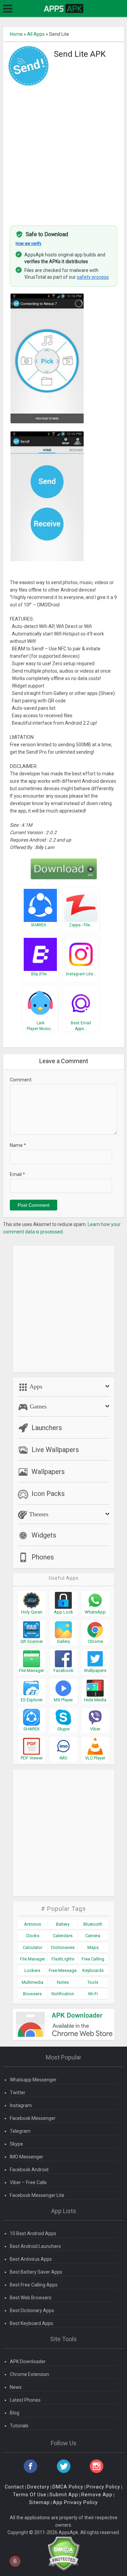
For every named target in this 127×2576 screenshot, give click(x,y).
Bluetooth (93, 1924)
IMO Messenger (27, 2157)
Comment (21, 1080)
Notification (63, 1994)
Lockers (32, 1970)
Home (16, 34)
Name (18, 1145)
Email (17, 1174)
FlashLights (63, 1959)
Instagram (21, 2105)
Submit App (64, 2495)
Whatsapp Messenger (33, 2080)
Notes (63, 1982)
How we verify (28, 244)
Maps (93, 1947)
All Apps (36, 34)
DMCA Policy (68, 2487)
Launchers (47, 1428)
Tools (93, 1982)
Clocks (33, 1936)
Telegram (20, 2131)
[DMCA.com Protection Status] (63, 2553)
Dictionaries (63, 1947)
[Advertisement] (63, 152)
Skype (16, 2144)
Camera (93, 1936)
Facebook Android (29, 2170)
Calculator (33, 1947)
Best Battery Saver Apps (36, 2272)
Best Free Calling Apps (34, 2285)
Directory (38, 2487)
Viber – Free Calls (28, 2182)
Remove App (97, 2495)
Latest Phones (25, 2400)
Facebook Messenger (33, 2118)
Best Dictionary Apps (32, 2310)
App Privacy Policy (75, 2502)
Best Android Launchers (35, 2246)
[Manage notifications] (15, 2561)
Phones (43, 1557)
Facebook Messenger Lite (37, 2195)
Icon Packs (48, 1494)
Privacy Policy (103, 2487)
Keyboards (93, 1970)
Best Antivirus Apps (31, 2259)
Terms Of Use (30, 2495)
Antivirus (33, 1924)
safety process (93, 277)
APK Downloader (28, 2361)
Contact (14, 2487)
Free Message (63, 1970)
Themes (38, 1514)
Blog (15, 2413)
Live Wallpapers (55, 1450)
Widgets (44, 1535)
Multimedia (33, 1982)
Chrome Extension (29, 2374)
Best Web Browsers (31, 2298)
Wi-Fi (93, 1994)
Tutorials (19, 2426)
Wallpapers (48, 1472)
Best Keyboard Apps (31, 2323)
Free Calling (93, 1959)
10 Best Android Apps (33, 2233)
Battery (63, 1924)
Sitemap (39, 2502)
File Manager (33, 1959)
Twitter (18, 2093)
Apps (35, 1386)
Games (37, 1406)
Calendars (63, 1936)
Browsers (32, 1994)
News (16, 2387)
